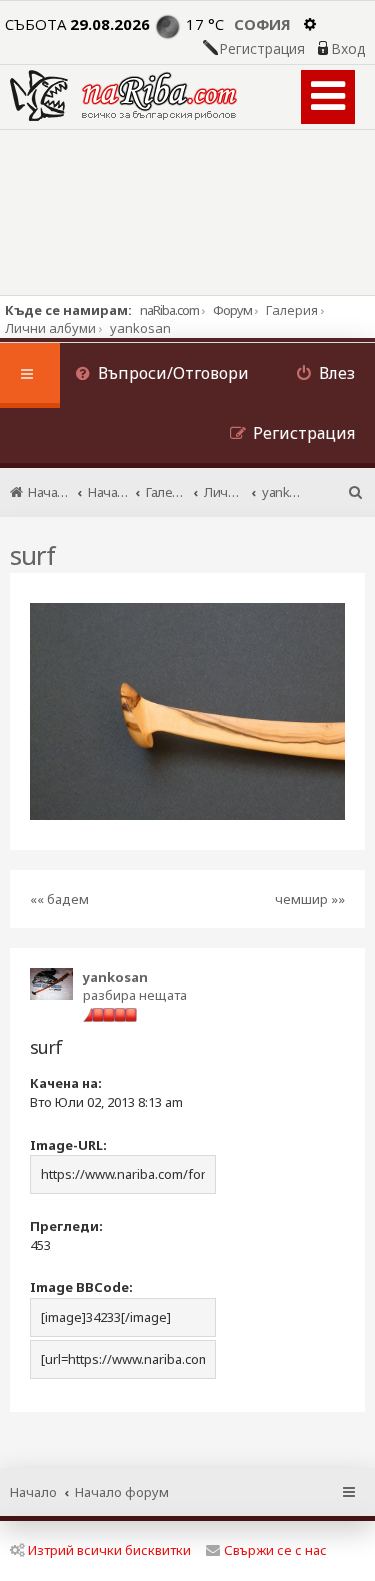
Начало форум (122, 1492)
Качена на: (66, 1083)
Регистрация (262, 49)
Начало (33, 1492)
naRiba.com (169, 310)
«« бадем (59, 899)
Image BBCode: (81, 1287)
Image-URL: (68, 1145)
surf (32, 555)
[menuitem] (162, 375)
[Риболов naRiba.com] (123, 95)
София (262, 24)
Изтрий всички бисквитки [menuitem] (109, 1550)
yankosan (115, 977)
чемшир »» (310, 899)
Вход (348, 49)
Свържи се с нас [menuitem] (275, 1550)
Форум (232, 310)
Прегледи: (66, 1226)
